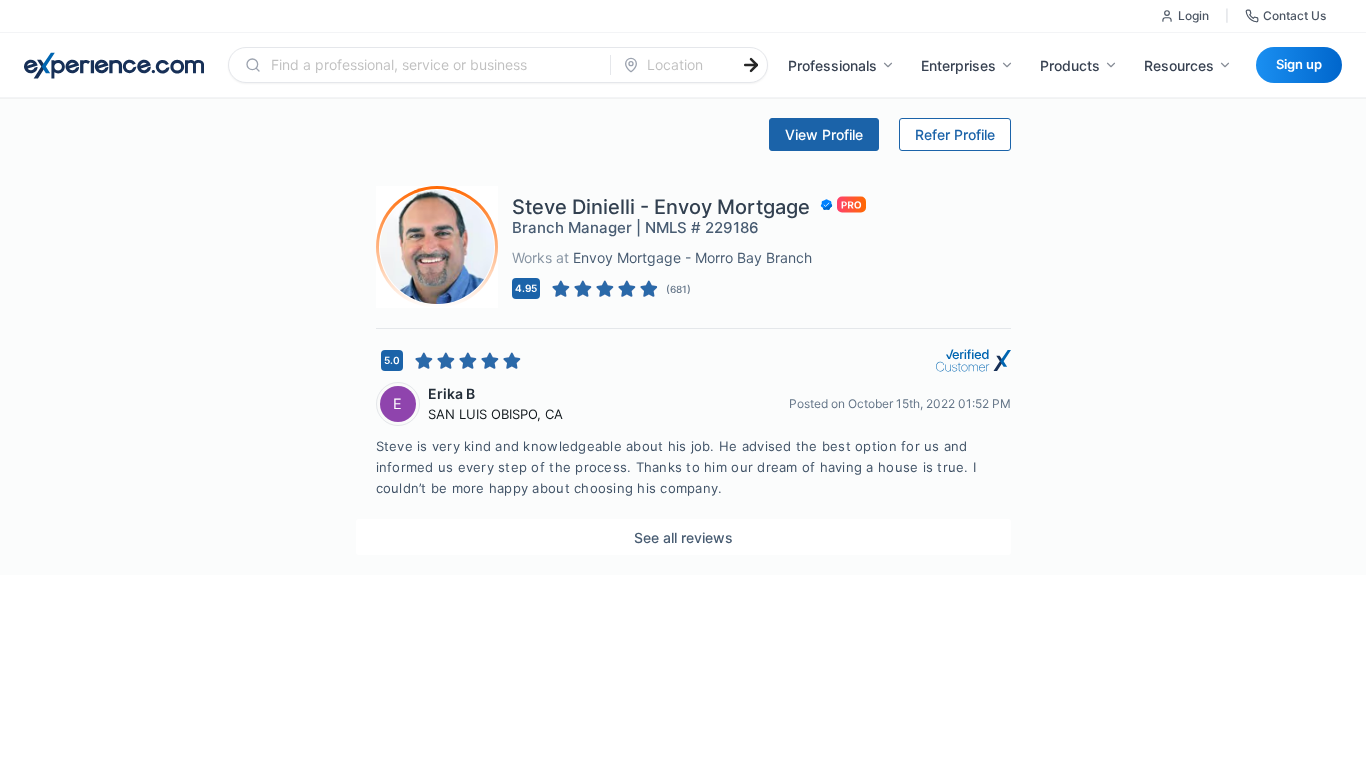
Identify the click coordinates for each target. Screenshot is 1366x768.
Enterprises (958, 65)
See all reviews (683, 537)
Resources (1179, 65)
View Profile (824, 134)
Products (1070, 65)
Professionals (832, 65)
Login (1193, 15)
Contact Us (1294, 15)
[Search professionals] (751, 65)
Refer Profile (955, 134)
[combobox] (431, 65)
